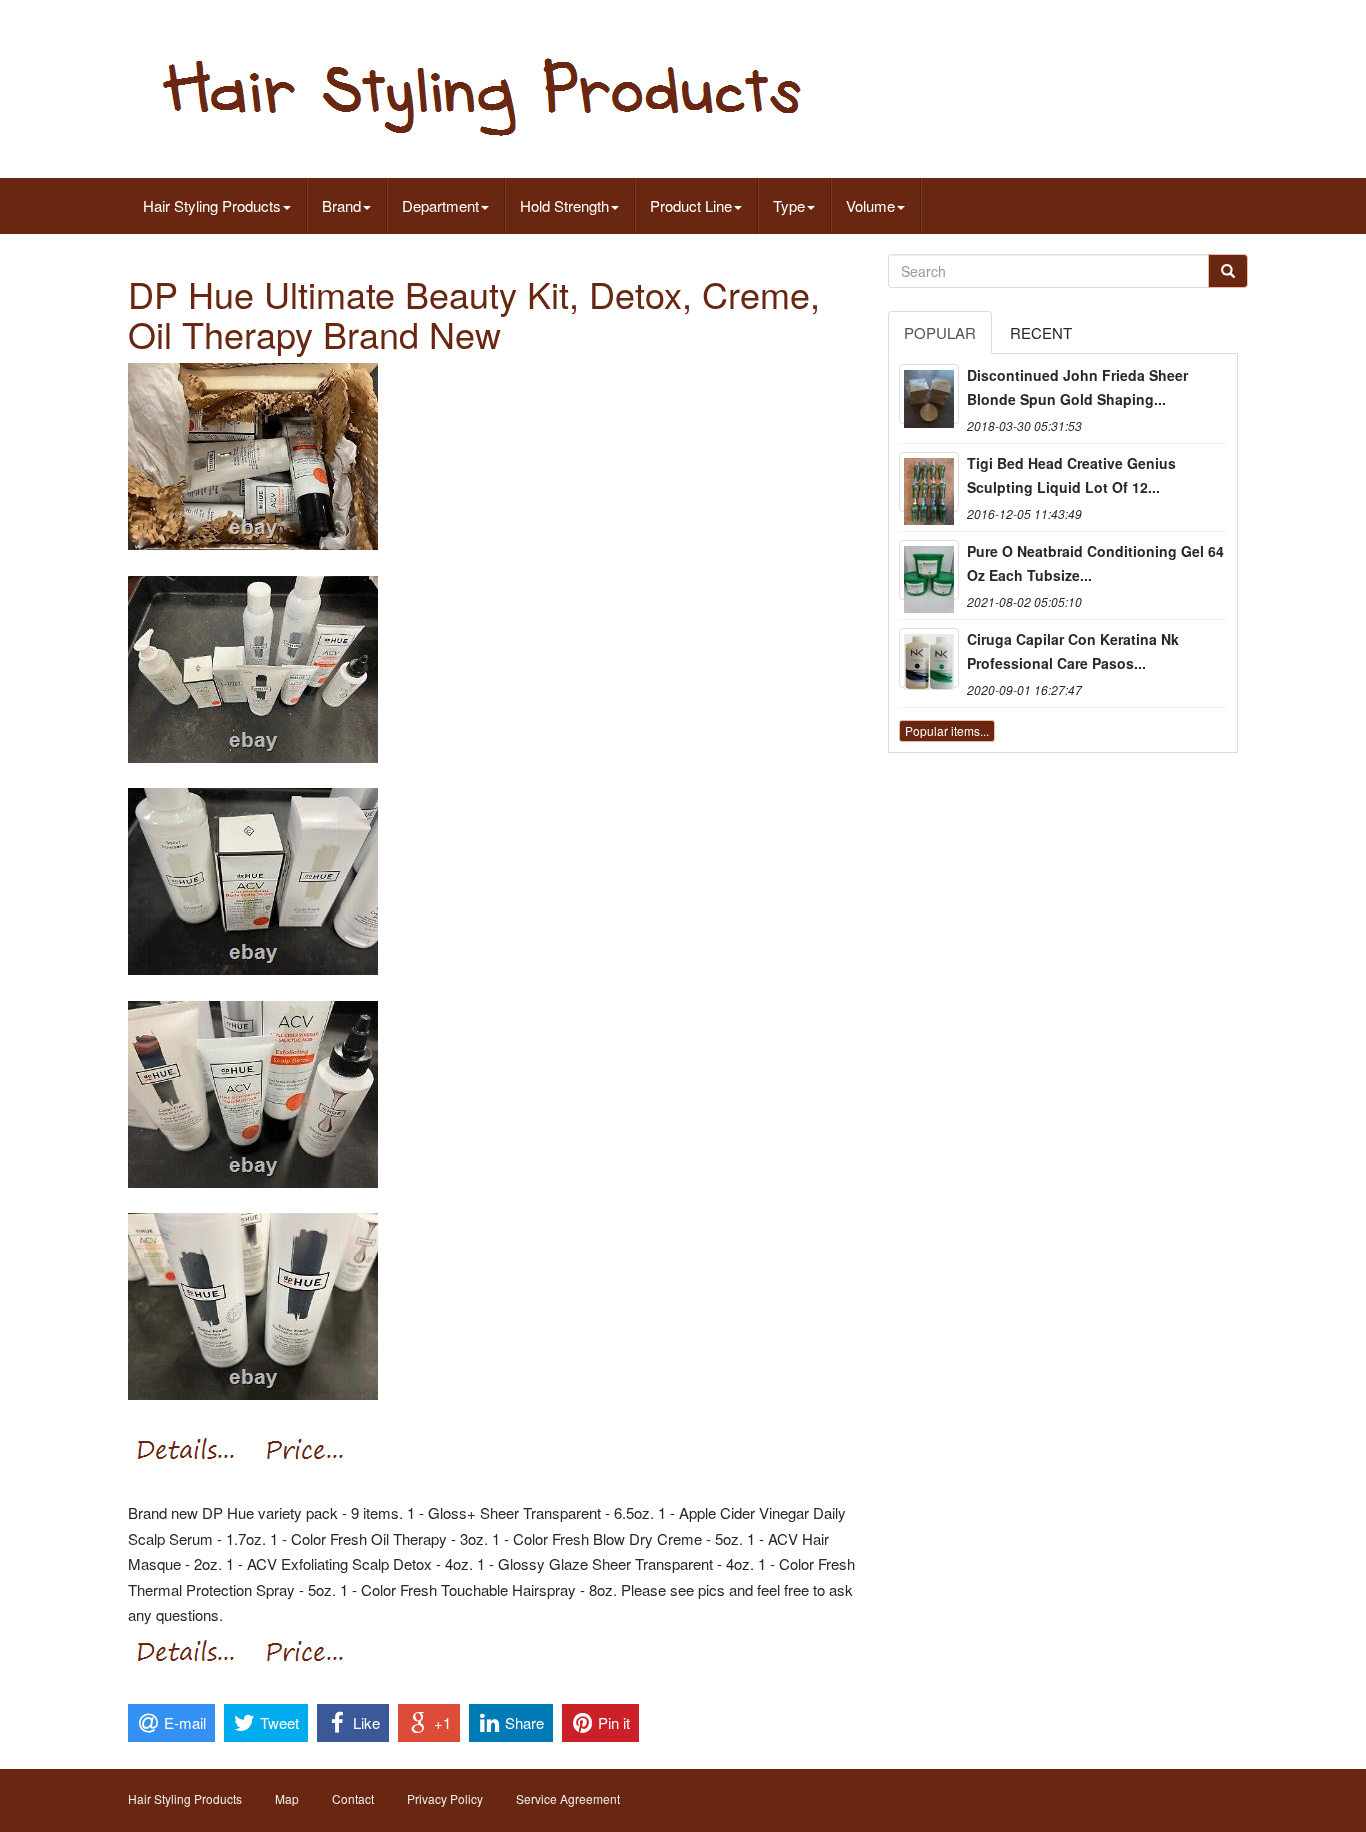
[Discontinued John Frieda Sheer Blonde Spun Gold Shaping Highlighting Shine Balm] (929, 394)
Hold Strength (564, 205)
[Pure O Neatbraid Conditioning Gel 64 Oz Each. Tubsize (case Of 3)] (929, 570)
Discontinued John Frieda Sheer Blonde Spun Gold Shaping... (1077, 387)
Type (789, 205)
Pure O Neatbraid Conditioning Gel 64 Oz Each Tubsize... (1095, 563)
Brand (341, 205)
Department (440, 205)
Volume (870, 205)
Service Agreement (568, 1798)
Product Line (691, 205)
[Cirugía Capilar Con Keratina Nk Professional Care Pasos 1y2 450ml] (929, 658)
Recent (1041, 332)
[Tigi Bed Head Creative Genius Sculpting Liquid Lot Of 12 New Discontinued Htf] (929, 482)
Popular (940, 332)
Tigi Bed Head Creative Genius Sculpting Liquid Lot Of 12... (1071, 475)
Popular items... (947, 730)
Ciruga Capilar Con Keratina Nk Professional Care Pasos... (1073, 651)
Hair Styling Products (212, 205)
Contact (353, 1798)
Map (287, 1798)
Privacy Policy (445, 1798)
